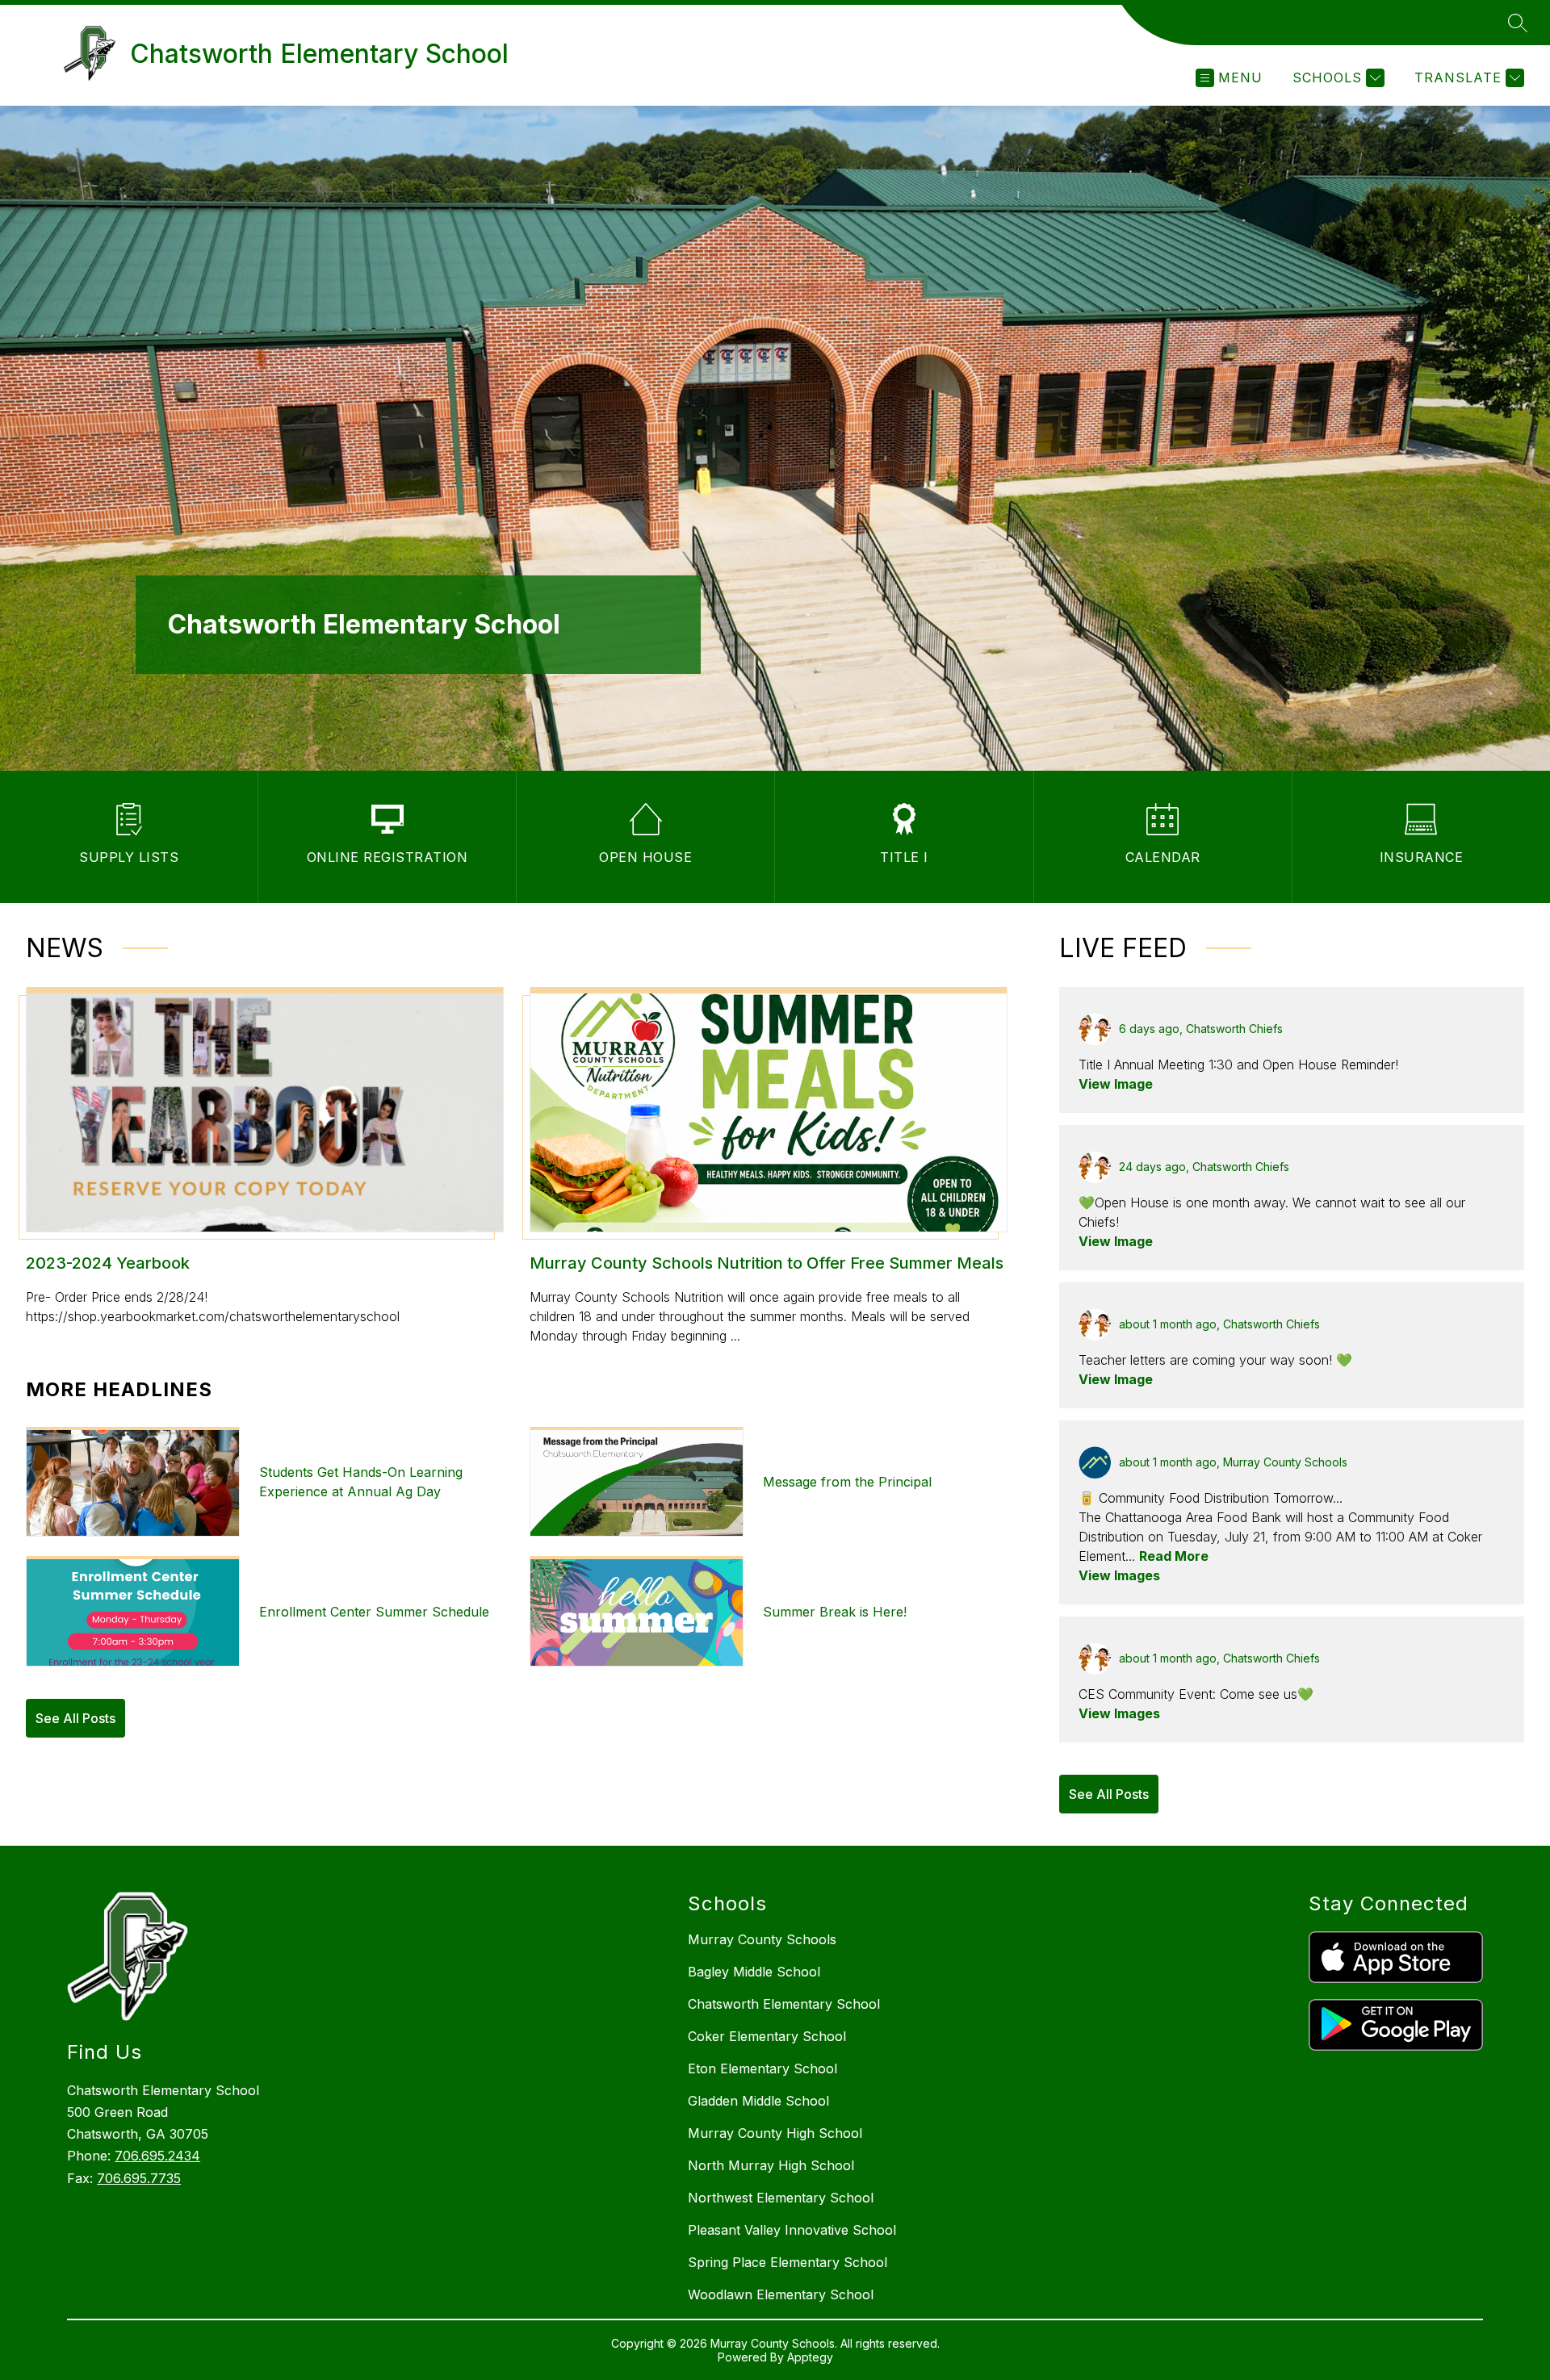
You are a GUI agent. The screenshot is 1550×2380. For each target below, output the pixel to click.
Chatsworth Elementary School (784, 2004)
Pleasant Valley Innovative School (792, 2230)
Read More (1174, 1556)
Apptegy (810, 2357)
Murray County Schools (762, 1939)
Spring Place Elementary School (788, 2262)
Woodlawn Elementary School (781, 2294)
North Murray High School (771, 2165)
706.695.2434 (157, 2156)
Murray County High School (775, 2133)
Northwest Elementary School (781, 2198)
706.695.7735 (139, 2178)
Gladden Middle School (758, 2101)
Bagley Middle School (754, 1972)
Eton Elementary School (762, 2068)
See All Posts (75, 1718)
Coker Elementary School (767, 2036)
